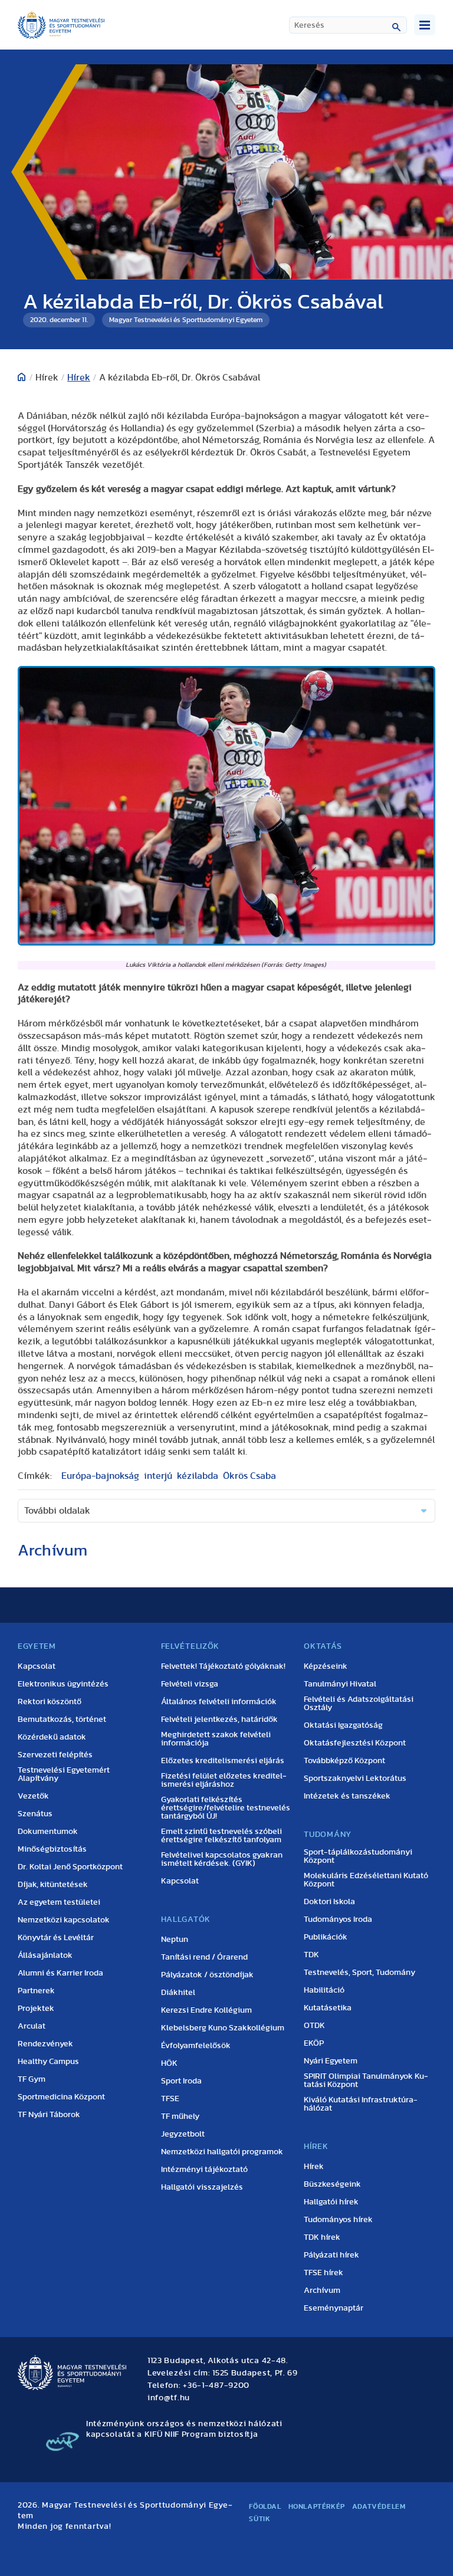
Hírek (79, 378)
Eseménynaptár (334, 2308)
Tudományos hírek (338, 2220)
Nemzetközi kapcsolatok (64, 1920)
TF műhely (180, 2116)
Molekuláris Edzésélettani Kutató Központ (366, 1880)
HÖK (169, 2063)
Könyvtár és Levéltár (56, 1938)
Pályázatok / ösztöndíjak (207, 1975)
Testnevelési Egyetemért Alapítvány (64, 1774)
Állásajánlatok (45, 1955)
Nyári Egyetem (331, 2061)
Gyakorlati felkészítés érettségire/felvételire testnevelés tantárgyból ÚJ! (226, 1808)
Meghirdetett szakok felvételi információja (216, 1739)
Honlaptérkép (317, 2506)
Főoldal (265, 2506)
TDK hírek (322, 2237)
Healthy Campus (48, 2062)
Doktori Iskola (329, 1902)
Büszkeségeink (332, 2184)
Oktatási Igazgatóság (343, 1725)
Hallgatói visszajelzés (202, 2187)
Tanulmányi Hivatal (340, 1684)
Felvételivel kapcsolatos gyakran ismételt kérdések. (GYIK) (222, 1859)
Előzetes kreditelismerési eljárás (223, 1761)
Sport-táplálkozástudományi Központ (358, 1856)
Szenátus (35, 1814)
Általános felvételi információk (219, 1702)
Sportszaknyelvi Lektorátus (355, 1778)
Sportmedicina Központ (61, 2097)
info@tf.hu (169, 2398)
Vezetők (33, 1796)
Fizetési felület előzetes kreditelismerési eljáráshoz (224, 1780)
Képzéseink (326, 1666)
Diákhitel (178, 1993)
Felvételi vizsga (190, 1684)
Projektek (36, 2009)
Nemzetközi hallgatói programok (222, 2152)
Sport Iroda (181, 2081)
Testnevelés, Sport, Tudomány (360, 1973)
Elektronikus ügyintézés (63, 1684)
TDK (311, 1955)
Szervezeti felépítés (55, 1755)
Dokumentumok (48, 1832)
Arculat (32, 2026)
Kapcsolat (37, 1666)
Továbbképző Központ (344, 1761)
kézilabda (198, 1476)
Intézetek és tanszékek (347, 1796)
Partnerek (36, 1991)
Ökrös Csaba (250, 1476)
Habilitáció (324, 1990)
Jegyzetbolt (183, 2134)
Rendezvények (45, 2044)
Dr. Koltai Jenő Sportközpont (70, 1867)
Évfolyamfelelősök (196, 2046)
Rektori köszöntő (50, 1702)
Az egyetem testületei (59, 1902)
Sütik (260, 2519)
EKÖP (314, 2043)
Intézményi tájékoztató (204, 2170)
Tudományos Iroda (338, 1919)
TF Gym (32, 2079)
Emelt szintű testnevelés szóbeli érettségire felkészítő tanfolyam (221, 1836)
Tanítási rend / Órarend (204, 1957)
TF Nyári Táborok (49, 2115)
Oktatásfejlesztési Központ (355, 1743)
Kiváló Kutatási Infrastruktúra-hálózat (361, 2104)
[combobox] (348, 25)
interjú (158, 1476)
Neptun (175, 1940)
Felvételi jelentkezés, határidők (219, 1719)
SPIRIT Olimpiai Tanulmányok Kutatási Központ (366, 2081)
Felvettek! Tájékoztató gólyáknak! (223, 1666)
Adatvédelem (379, 2506)
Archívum (322, 2290)
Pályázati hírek (331, 2255)
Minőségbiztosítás (52, 1849)
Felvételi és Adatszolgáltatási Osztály (359, 1704)
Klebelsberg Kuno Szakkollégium (223, 2028)
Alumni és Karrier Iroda (60, 1973)
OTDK (314, 2026)
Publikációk (326, 1937)
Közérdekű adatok (52, 1737)
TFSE (170, 2099)
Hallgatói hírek (331, 2202)
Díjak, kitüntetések (53, 1885)
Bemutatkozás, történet (62, 1719)
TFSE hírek (324, 2273)
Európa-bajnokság (100, 1476)
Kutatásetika (328, 2008)
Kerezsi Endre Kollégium (206, 2010)
